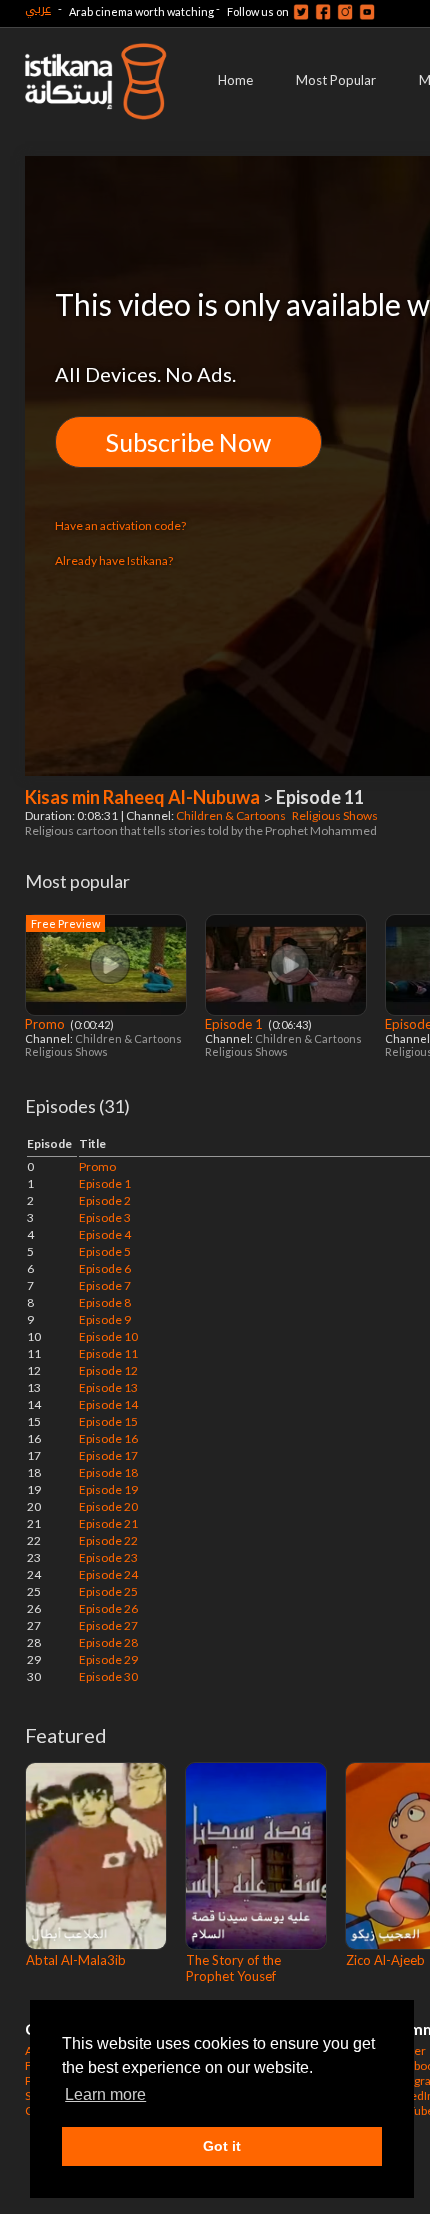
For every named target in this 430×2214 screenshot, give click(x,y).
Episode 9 (105, 1319)
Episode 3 (105, 1217)
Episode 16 (108, 1438)
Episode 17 (108, 1455)
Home (235, 80)
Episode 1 (235, 1024)
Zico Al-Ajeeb (385, 1960)
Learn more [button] (105, 2094)
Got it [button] (222, 2146)
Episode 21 (108, 1523)
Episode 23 (108, 1557)
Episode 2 (105, 1200)
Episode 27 (108, 1625)
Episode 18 (108, 1472)
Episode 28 (108, 1642)
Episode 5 (105, 1251)
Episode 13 (108, 1387)
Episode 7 (105, 1285)
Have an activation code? (120, 525)
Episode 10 (108, 1336)
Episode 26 (108, 1608)
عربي (38, 8)
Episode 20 (108, 1506)
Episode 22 (108, 1540)
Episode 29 (108, 1659)
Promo (46, 1024)
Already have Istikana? (114, 560)
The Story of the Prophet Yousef (233, 1968)
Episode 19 (108, 1489)
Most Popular (336, 80)
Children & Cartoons (232, 815)
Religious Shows (336, 815)
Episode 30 (108, 1676)
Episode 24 (108, 1574)
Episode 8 (105, 1302)
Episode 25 (108, 1591)
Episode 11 (108, 1353)
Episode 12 (108, 1370)
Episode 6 (105, 1268)
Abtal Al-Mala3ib (76, 1960)
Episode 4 (105, 1234)
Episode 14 (108, 1404)
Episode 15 (108, 1421)
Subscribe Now (188, 442)
